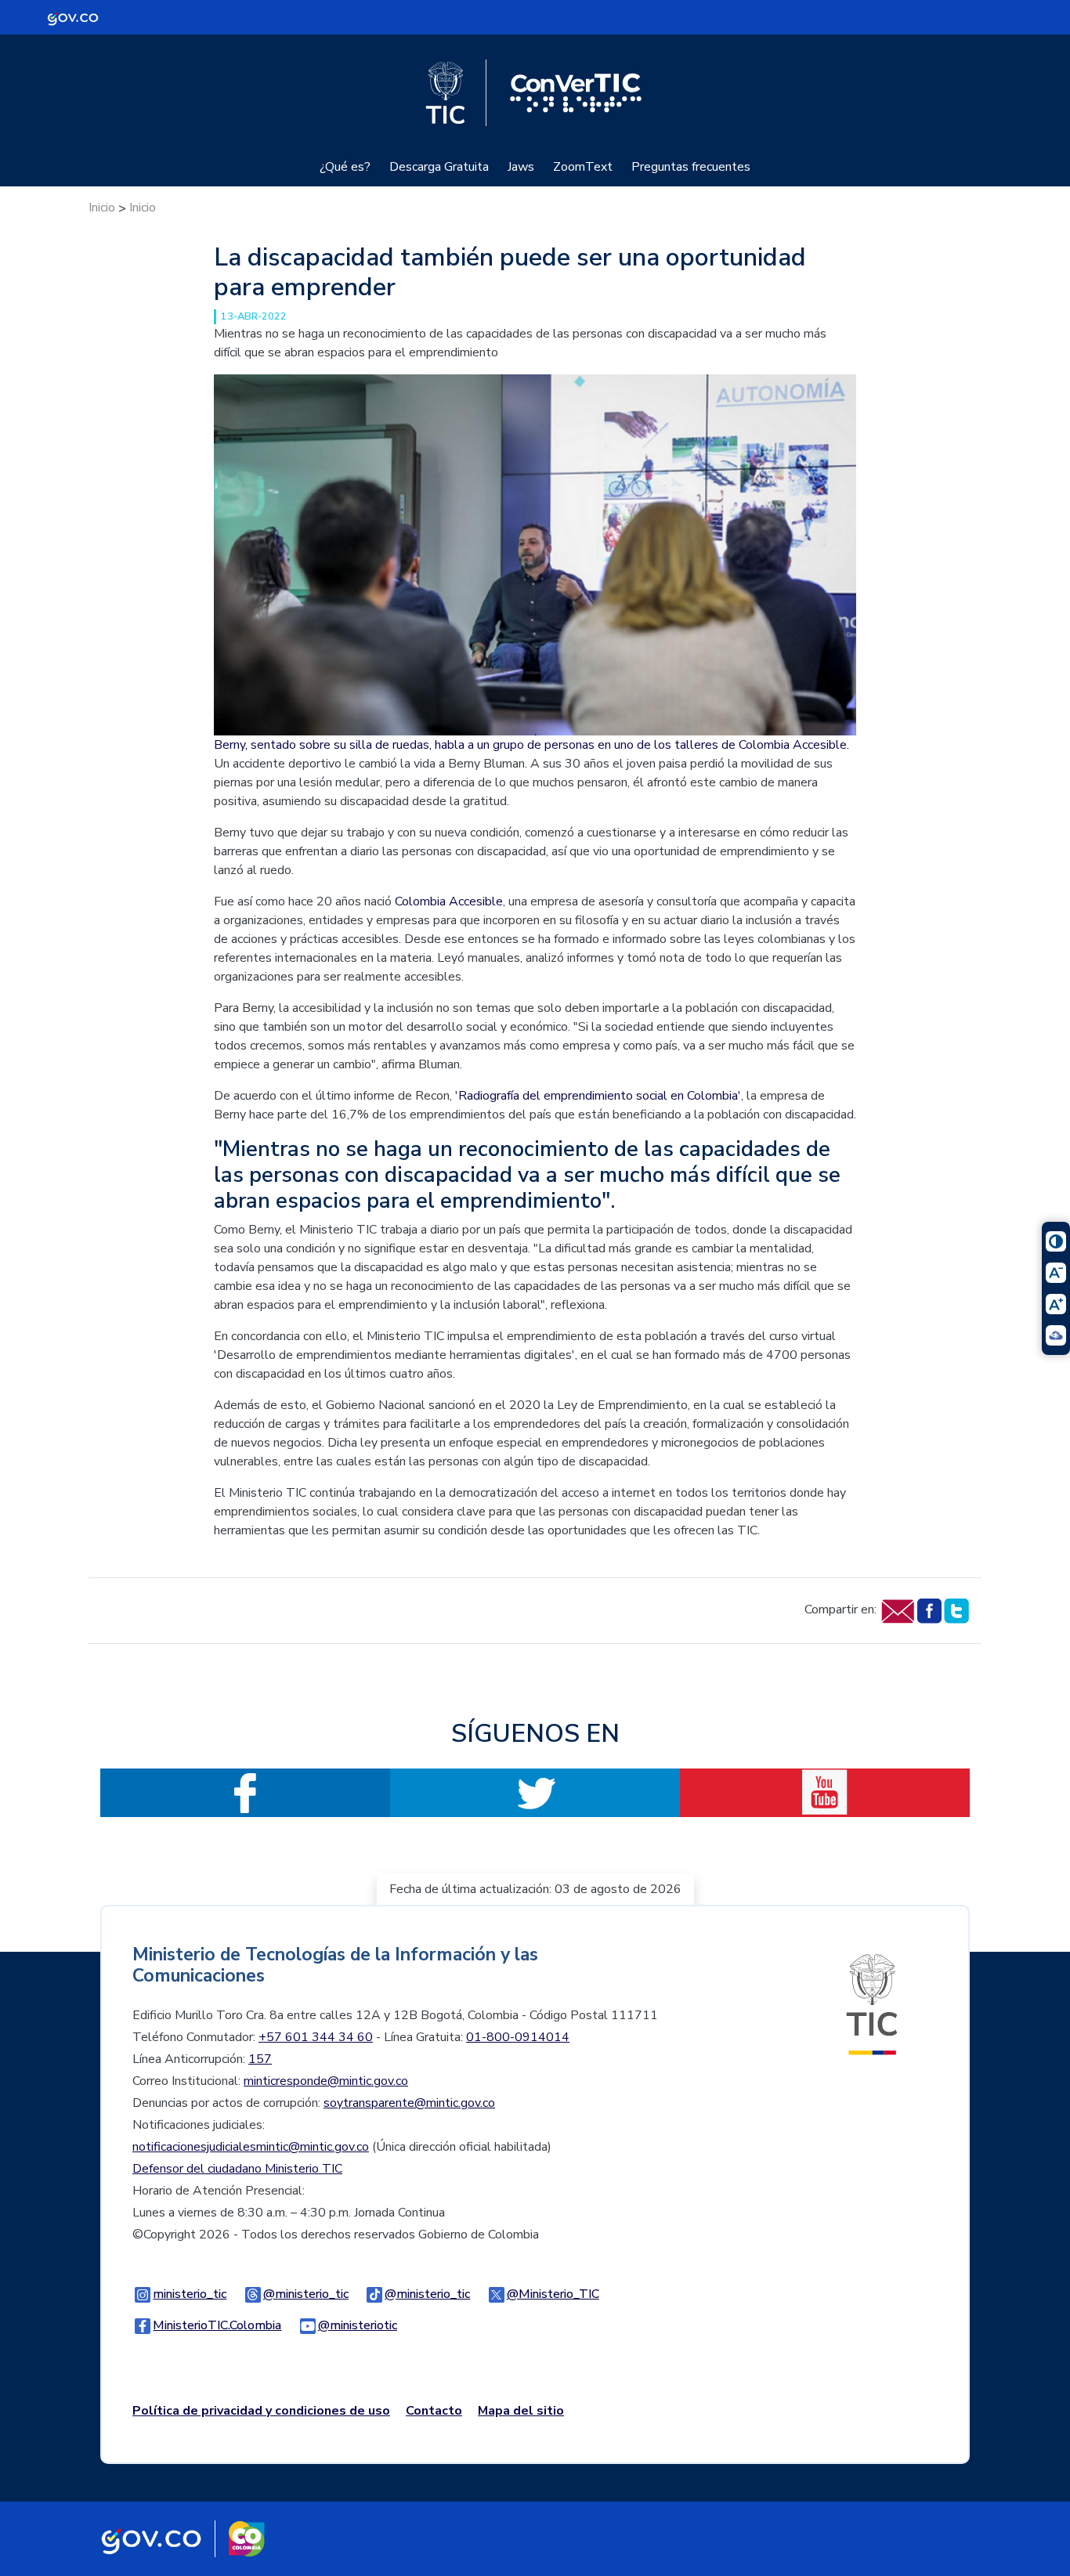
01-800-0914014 (518, 2037)
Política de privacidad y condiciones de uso (261, 2411)
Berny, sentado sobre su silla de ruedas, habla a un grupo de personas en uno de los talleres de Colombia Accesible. (531, 745)
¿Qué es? (345, 167)
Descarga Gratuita (439, 167)
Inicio (102, 208)
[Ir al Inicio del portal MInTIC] (872, 2003)
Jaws (521, 167)
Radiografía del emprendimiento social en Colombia (598, 1096)
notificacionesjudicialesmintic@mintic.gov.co (251, 2147)
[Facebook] (929, 1610)
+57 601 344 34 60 (316, 2037)
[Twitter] (956, 1610)
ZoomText (583, 167)
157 (260, 2059)
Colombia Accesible (449, 901)
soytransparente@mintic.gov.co (409, 2103)
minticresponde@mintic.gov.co (326, 2081)
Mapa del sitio (521, 2411)
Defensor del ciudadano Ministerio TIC (237, 2169)
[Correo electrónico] (897, 1610)
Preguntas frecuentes (691, 167)
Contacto (434, 2411)
